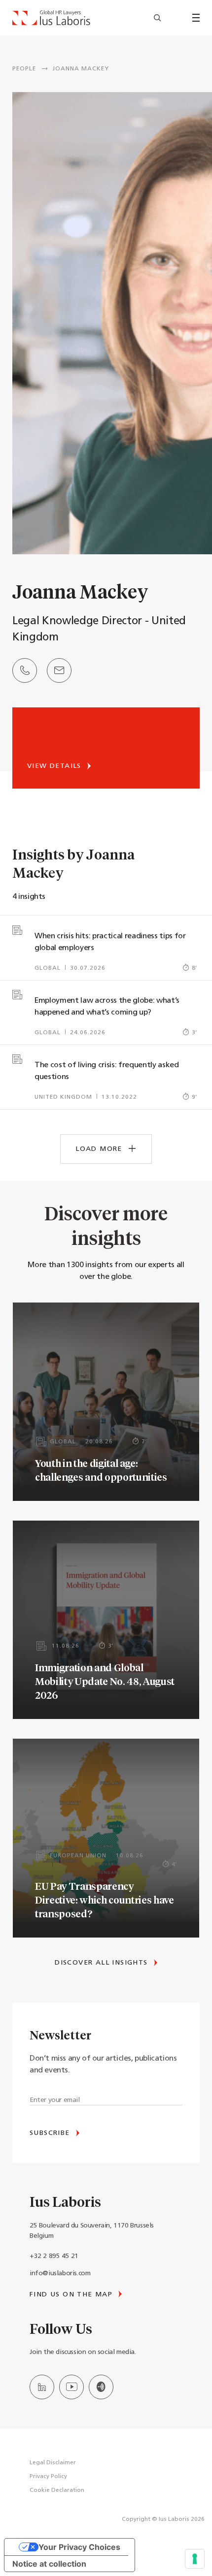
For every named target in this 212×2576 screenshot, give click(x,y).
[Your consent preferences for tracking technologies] (195, 2559)
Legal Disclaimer (53, 2463)
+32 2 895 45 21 (54, 2256)
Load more (100, 1149)
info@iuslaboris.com (60, 2274)
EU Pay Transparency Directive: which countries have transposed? (105, 1900)
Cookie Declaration (57, 2490)
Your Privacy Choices (79, 2547)
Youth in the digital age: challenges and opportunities (101, 1470)
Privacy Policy (48, 2477)
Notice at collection (49, 2564)
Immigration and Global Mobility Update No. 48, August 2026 (105, 1681)
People (24, 69)
